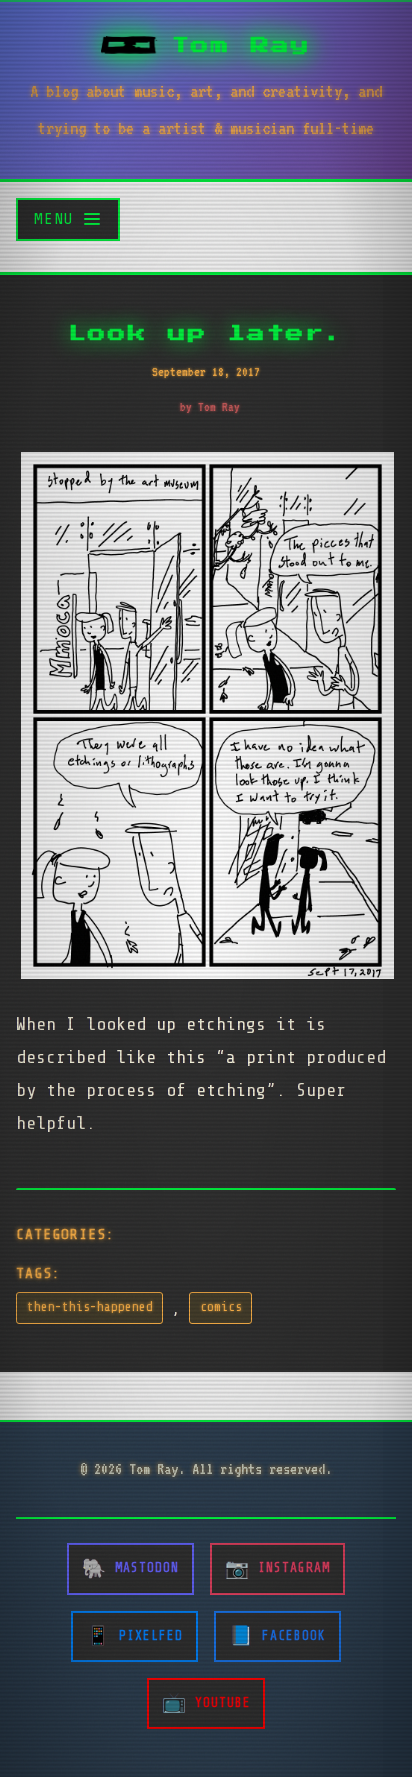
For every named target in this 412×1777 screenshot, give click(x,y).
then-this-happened (90, 1307)
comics (221, 1307)
